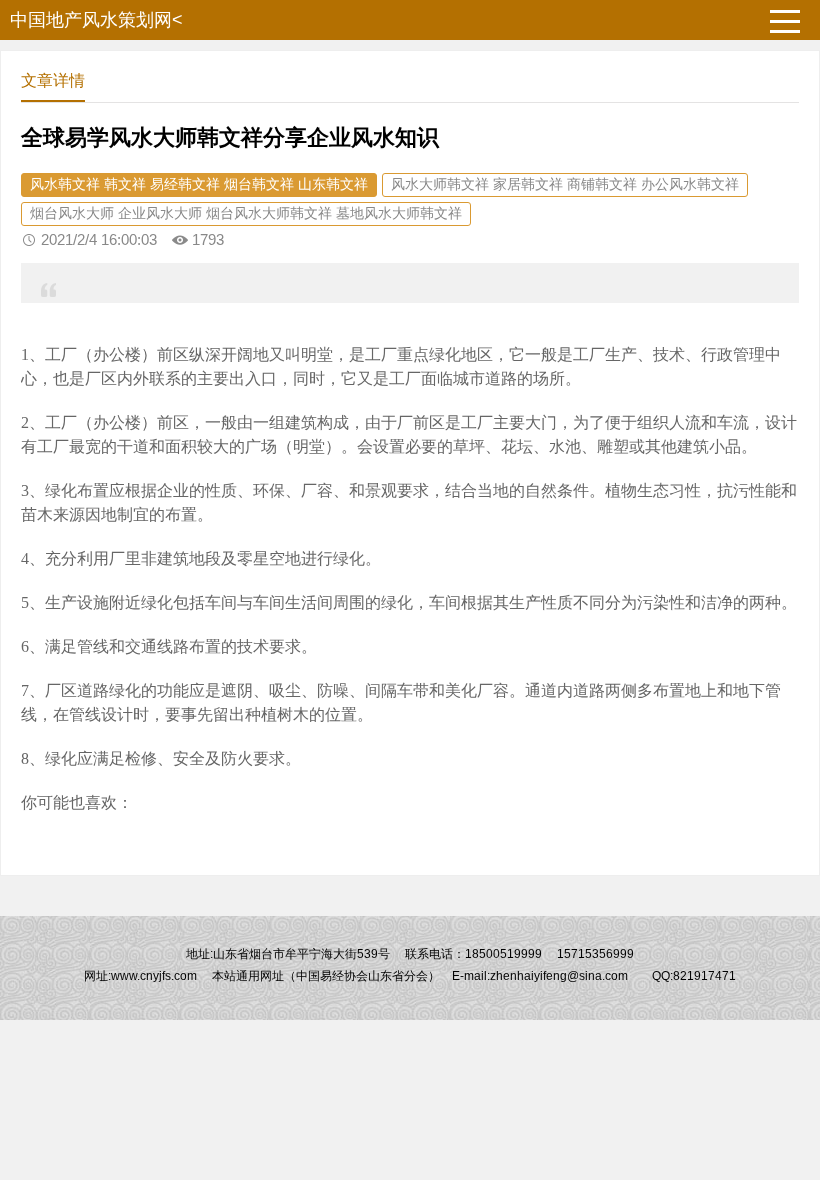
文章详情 (53, 80)
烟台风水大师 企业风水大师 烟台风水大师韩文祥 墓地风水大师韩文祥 (246, 213)
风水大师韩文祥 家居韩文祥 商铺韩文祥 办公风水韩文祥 (565, 184)
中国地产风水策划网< (96, 20)
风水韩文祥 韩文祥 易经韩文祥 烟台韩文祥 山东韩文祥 (199, 184)
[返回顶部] (779, 1041)
